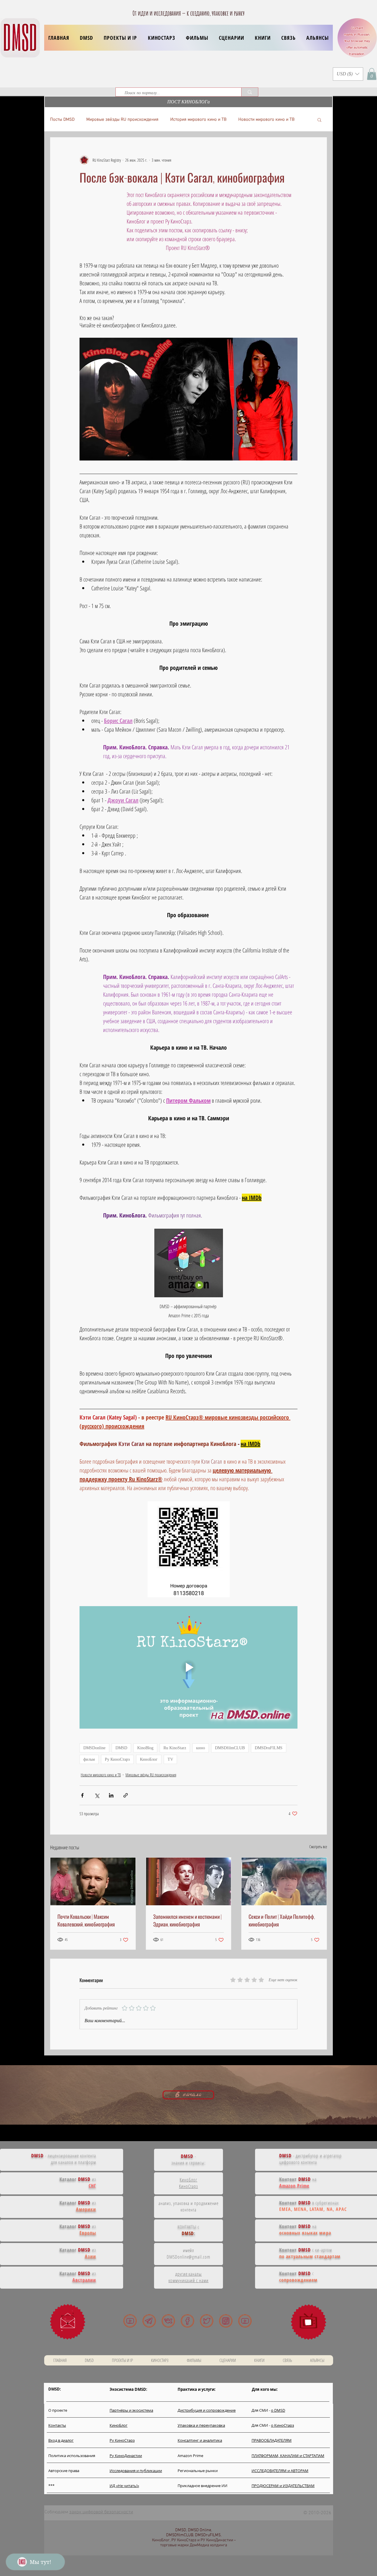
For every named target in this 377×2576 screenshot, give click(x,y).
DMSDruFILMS (269, 1748)
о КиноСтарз (282, 2425)
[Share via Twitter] (97, 1795)
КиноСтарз (189, 2186)
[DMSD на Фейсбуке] (187, 2321)
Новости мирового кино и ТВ (266, 120)
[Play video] (188, 1667)
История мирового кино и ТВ (198, 120)
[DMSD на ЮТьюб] (130, 2321)
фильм (89, 1759)
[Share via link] (126, 1795)
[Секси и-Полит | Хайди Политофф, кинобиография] (284, 1881)
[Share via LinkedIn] (111, 1795)
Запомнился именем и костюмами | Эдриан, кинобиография (187, 1920)
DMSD (121, 1748)
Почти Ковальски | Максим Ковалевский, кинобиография (86, 1920)
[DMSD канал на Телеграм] (149, 2321)
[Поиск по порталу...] (250, 92)
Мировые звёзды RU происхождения (122, 120)
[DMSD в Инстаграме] (226, 2321)
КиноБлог (149, 1759)
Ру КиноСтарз (117, 1759)
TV (170, 1759)
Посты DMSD (62, 120)
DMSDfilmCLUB (230, 1748)
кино (201, 1748)
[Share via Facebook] (82, 1795)
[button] (120, 38)
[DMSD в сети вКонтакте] (168, 2321)
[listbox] (348, 74)
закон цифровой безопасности (101, 2512)
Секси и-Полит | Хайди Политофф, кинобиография (282, 1920)
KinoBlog (145, 1748)
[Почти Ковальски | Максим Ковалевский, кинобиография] (93, 1881)
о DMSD (278, 2410)
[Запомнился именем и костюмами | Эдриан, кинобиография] (189, 1881)
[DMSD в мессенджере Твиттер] (207, 2321)
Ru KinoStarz (175, 1748)
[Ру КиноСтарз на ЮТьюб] (245, 2321)
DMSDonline (94, 1748)
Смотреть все (318, 1847)
